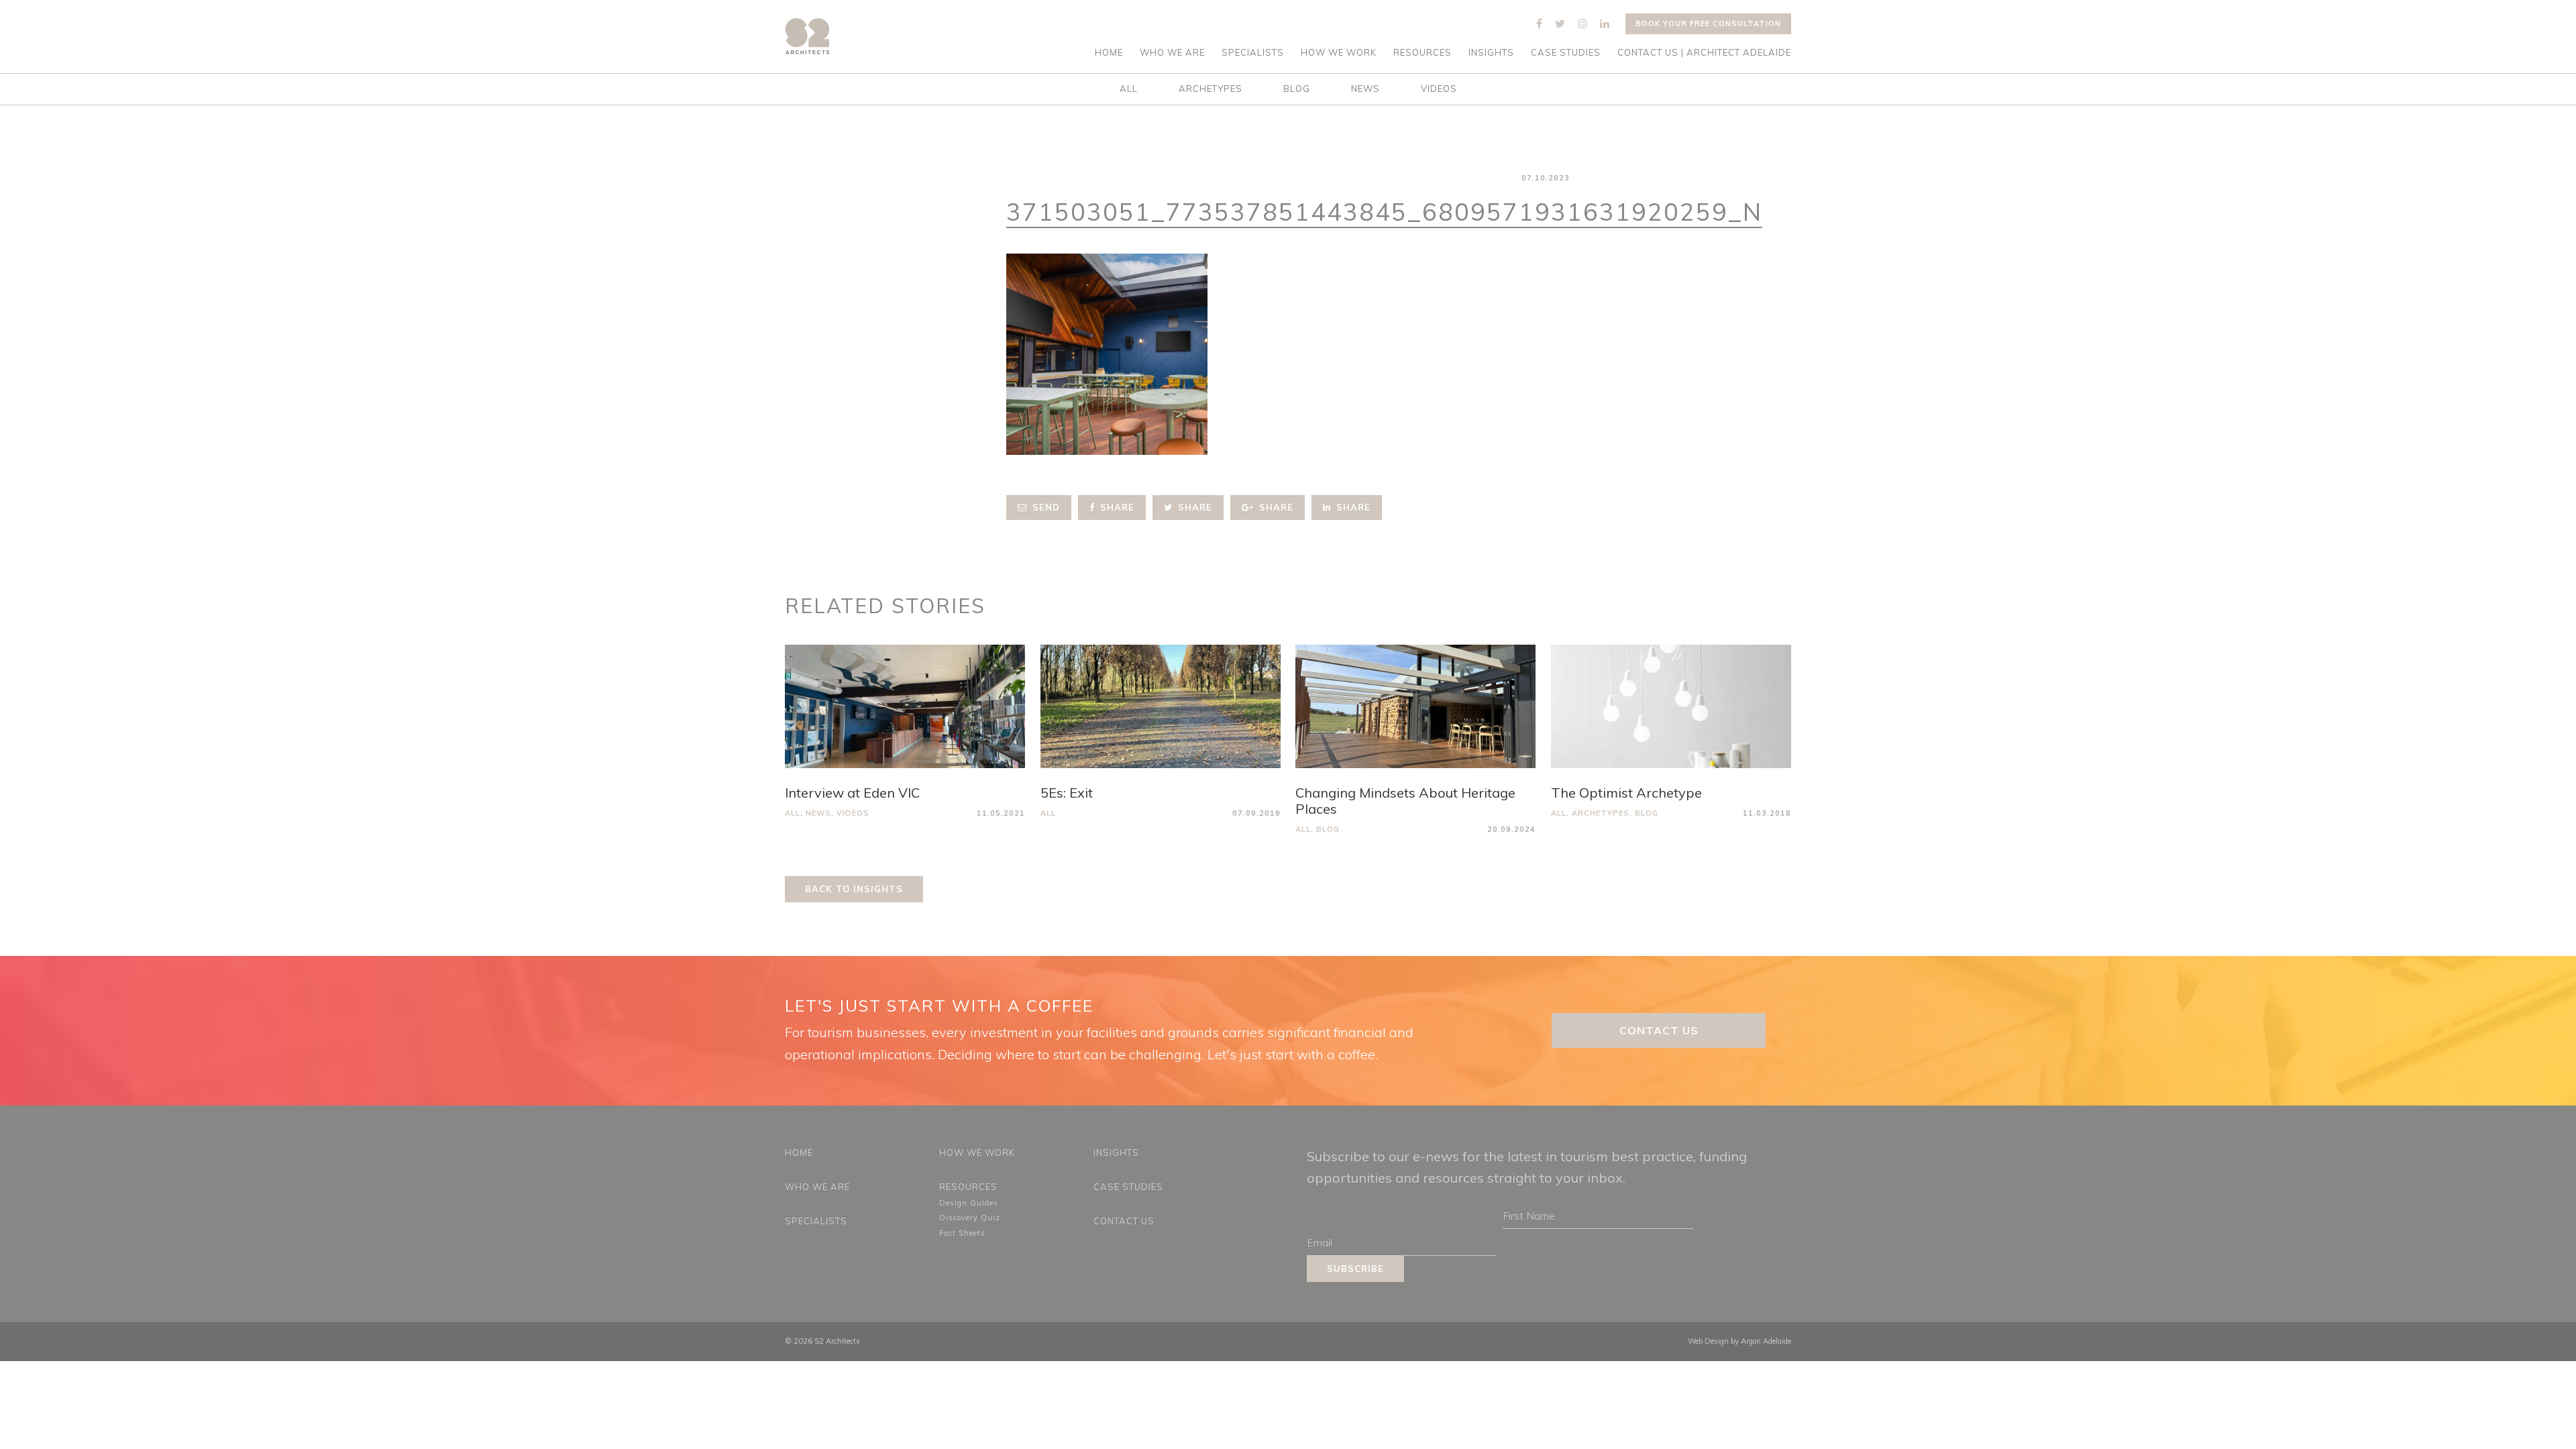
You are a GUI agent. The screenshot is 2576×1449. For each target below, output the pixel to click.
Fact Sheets (962, 1233)
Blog (1297, 89)
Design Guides (969, 1203)
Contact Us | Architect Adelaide (1704, 53)
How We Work (1339, 53)
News (1365, 89)
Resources (1423, 53)
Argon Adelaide (1766, 1341)
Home (1109, 53)
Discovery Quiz (970, 1218)
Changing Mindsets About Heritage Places (1405, 801)
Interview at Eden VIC (852, 793)
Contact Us (1659, 1030)
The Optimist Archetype (1626, 793)
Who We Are (1172, 53)
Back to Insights (854, 889)
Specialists (1253, 53)
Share (1116, 507)
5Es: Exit (1067, 793)
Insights (1491, 53)
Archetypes (1211, 89)
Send (1044, 507)
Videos (1439, 89)
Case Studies (1566, 53)
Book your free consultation (1708, 23)
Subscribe (1355, 1269)
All (1129, 89)
